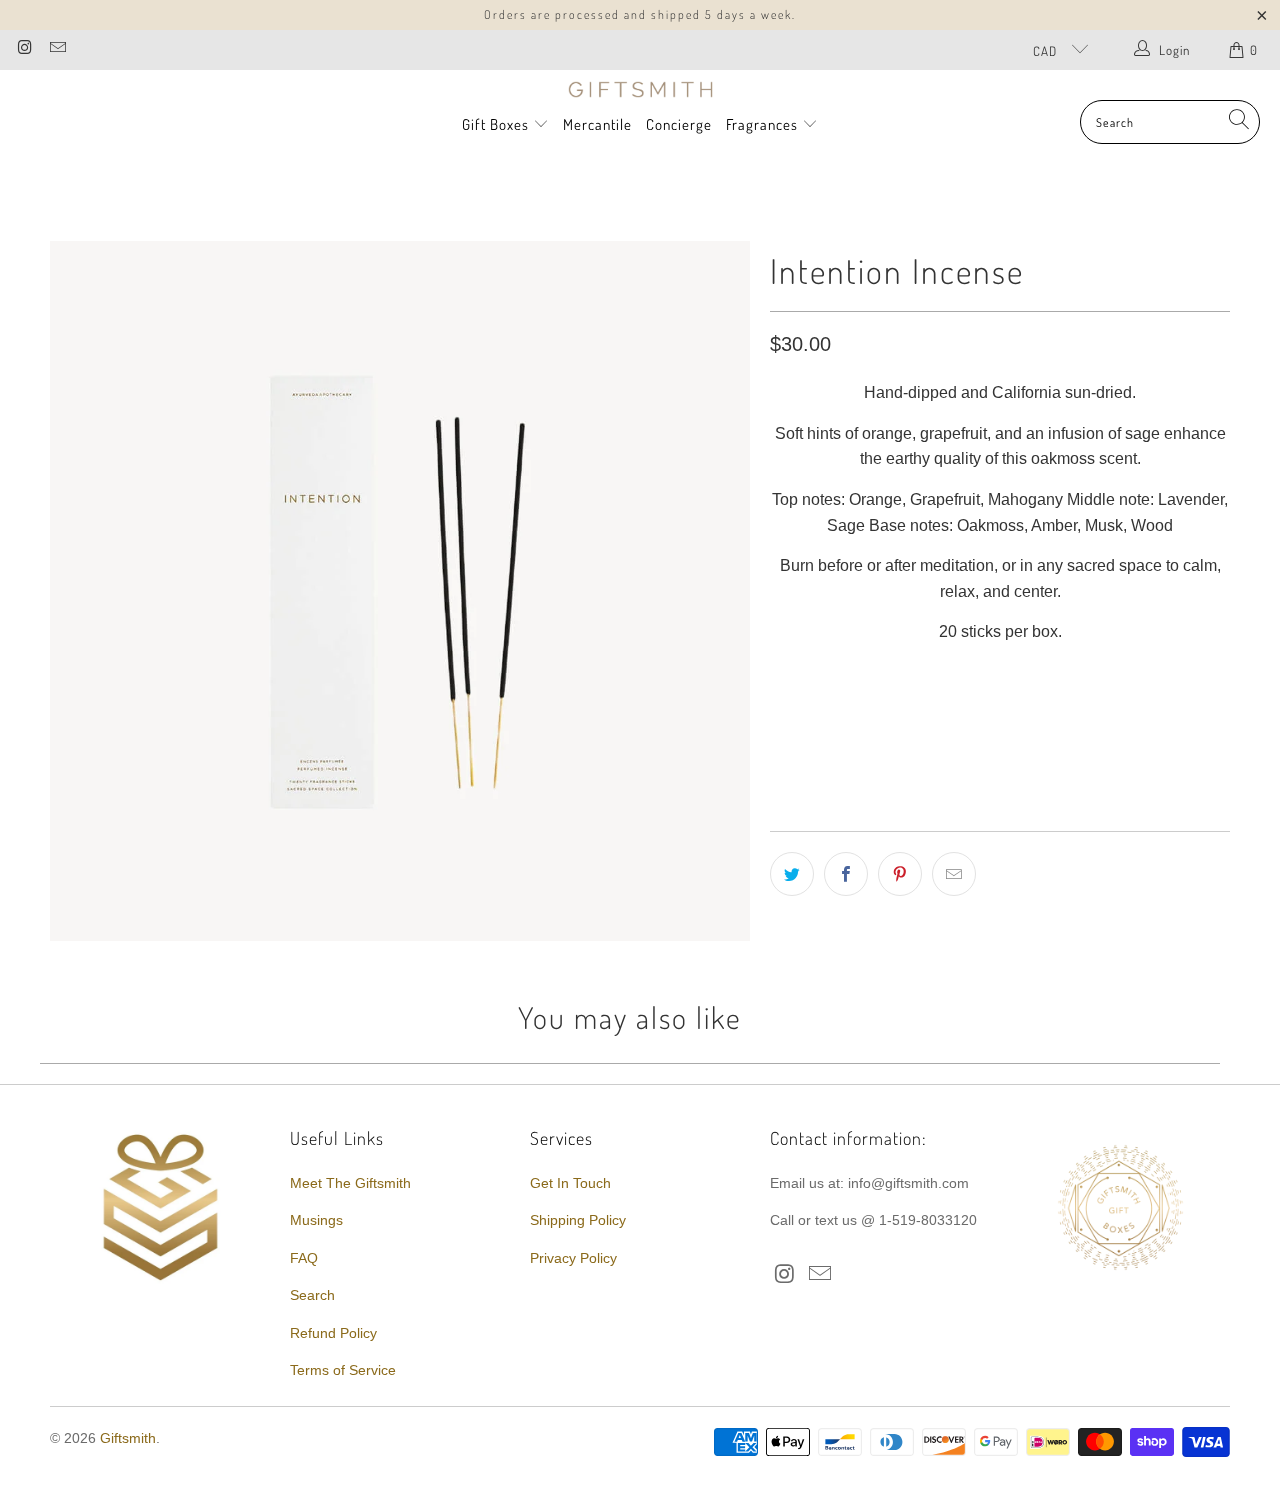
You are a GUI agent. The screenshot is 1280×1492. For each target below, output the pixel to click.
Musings (316, 1220)
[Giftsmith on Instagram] (24, 49)
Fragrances (764, 124)
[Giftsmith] (640, 90)
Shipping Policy (578, 1220)
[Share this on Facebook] (846, 874)
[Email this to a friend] (954, 874)
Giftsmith (128, 1438)
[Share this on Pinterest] (900, 874)
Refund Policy (333, 1333)
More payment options (1112, 768)
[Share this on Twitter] (792, 874)
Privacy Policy (573, 1258)
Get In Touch (570, 1183)
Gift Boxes (495, 124)
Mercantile (597, 124)
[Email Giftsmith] (56, 49)
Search (312, 1295)
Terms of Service (343, 1370)
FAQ (304, 1258)
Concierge (679, 124)
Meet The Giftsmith (350, 1183)
